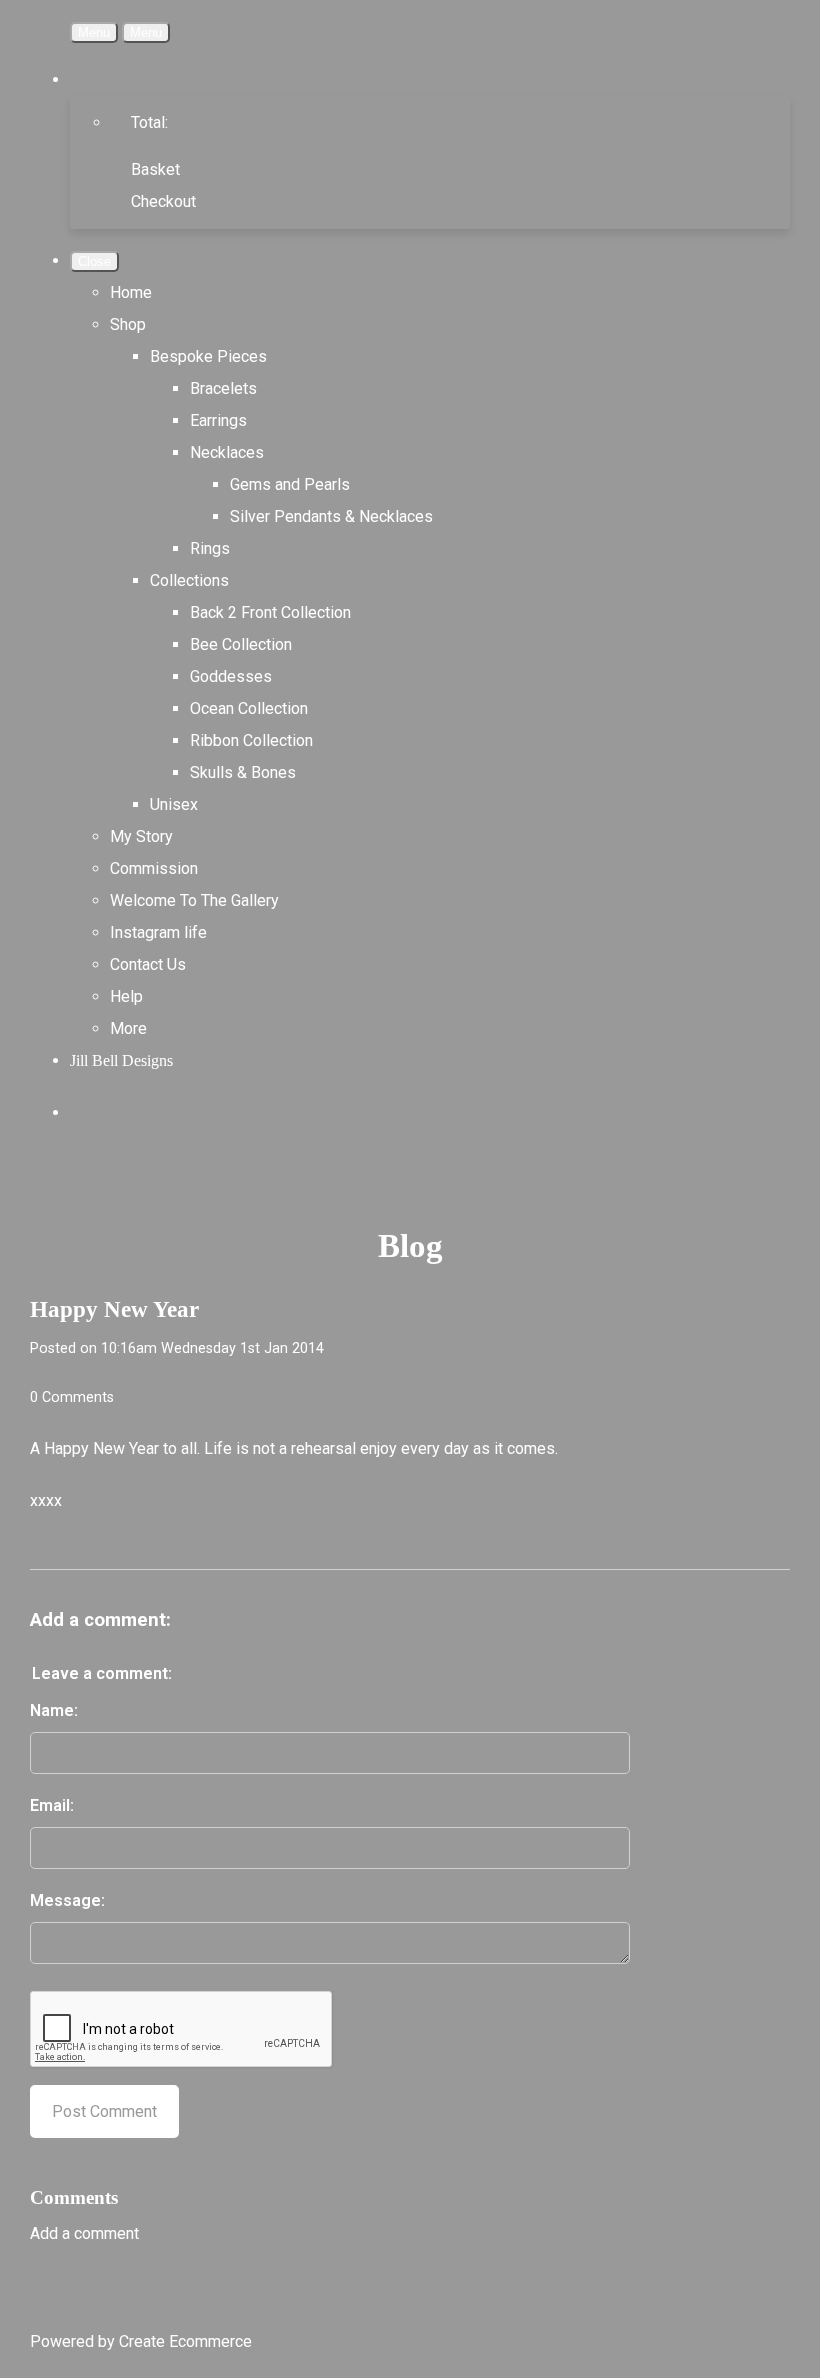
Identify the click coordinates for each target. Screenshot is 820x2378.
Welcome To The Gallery (194, 900)
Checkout (163, 201)
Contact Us (148, 964)
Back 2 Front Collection (270, 612)
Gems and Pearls (290, 484)
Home (131, 292)
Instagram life (158, 932)
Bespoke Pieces (208, 356)
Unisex (174, 804)
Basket (155, 169)
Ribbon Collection (251, 740)
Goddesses (231, 676)
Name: (54, 1710)
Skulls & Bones (243, 772)
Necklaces (227, 452)
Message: (67, 1900)
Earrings (218, 420)
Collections (189, 580)
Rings (210, 548)
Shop (128, 324)
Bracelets (223, 388)
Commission (154, 868)
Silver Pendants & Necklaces (331, 516)
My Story (141, 836)
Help (126, 996)
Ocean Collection (249, 708)
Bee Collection (241, 644)
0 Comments (72, 1397)
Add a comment (84, 2233)
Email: (52, 1805)
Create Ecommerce (185, 2341)
